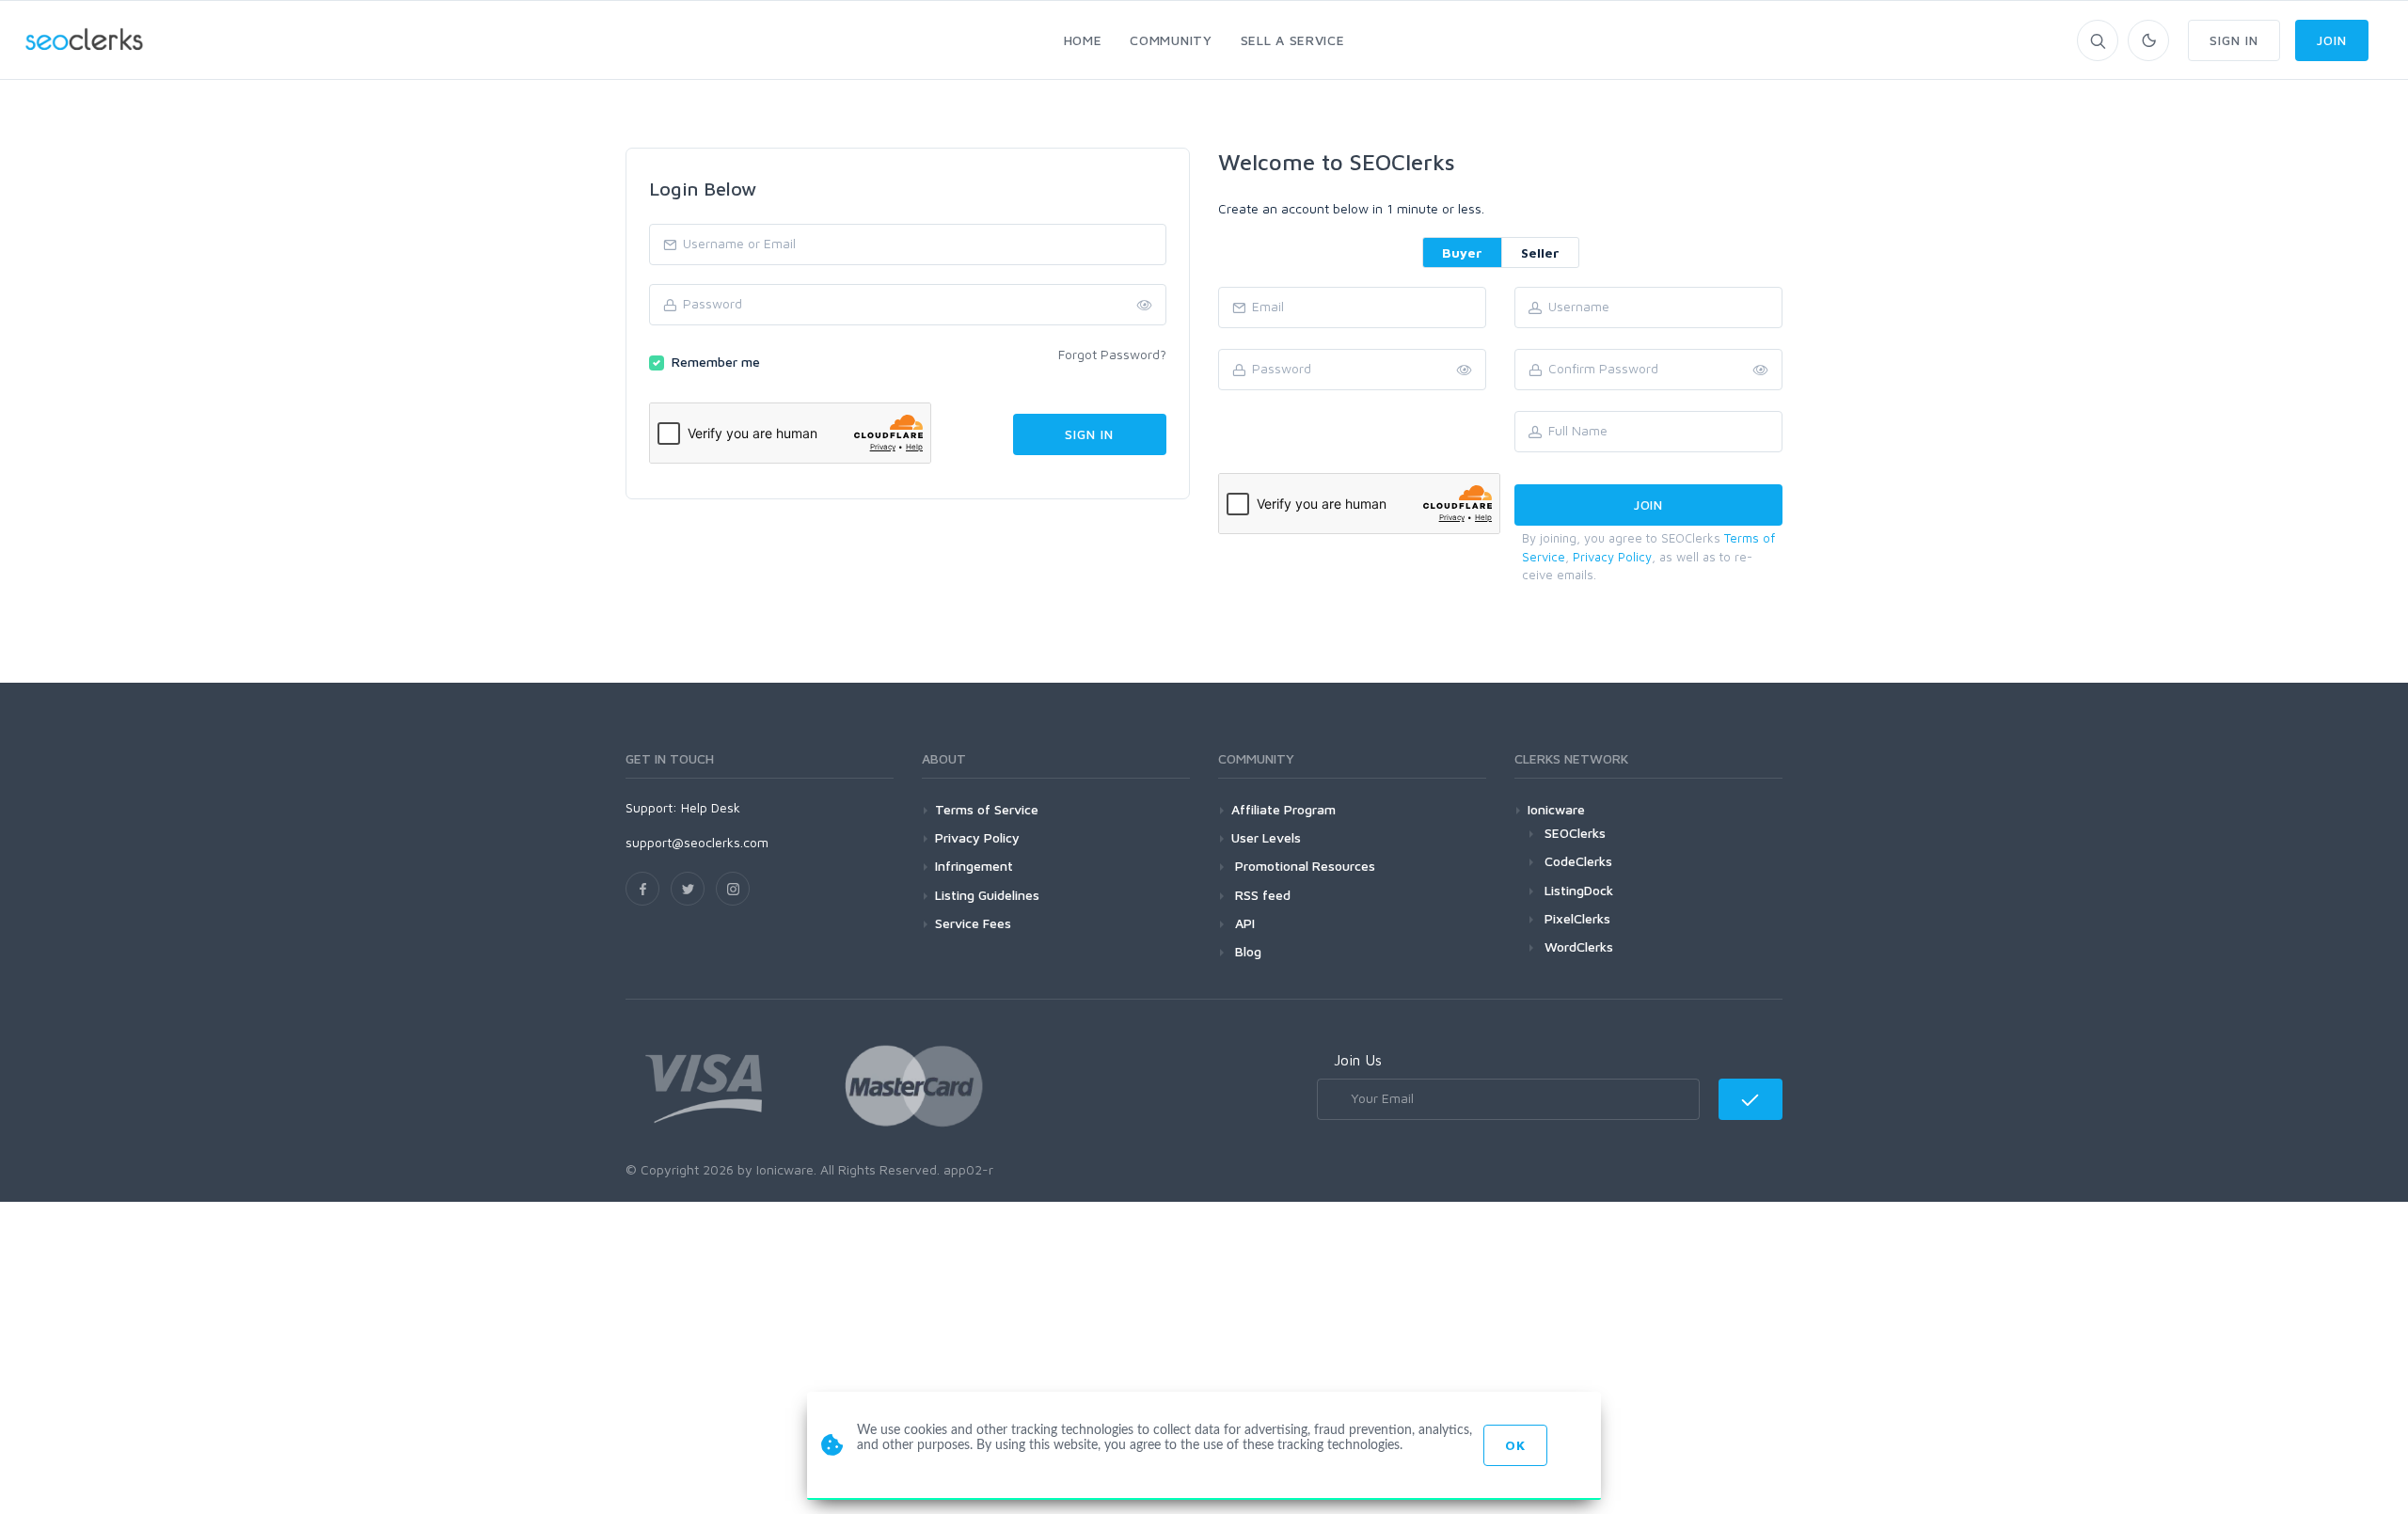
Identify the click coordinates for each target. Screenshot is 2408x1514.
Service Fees (973, 923)
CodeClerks (1578, 861)
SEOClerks (1575, 833)
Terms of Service (987, 809)
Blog (1246, 951)
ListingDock (1579, 890)
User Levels (1266, 837)
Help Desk (711, 807)
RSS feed (1261, 895)
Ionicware (1556, 809)
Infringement (974, 866)
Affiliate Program (1283, 809)
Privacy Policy (1612, 557)
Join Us (1358, 1060)
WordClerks (1579, 946)
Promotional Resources (1303, 866)
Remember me (716, 362)
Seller (1540, 252)
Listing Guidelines (987, 895)
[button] (1761, 371)
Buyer (1462, 252)
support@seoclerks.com (697, 842)
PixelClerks (1577, 918)
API (1243, 923)
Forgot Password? (1112, 354)
